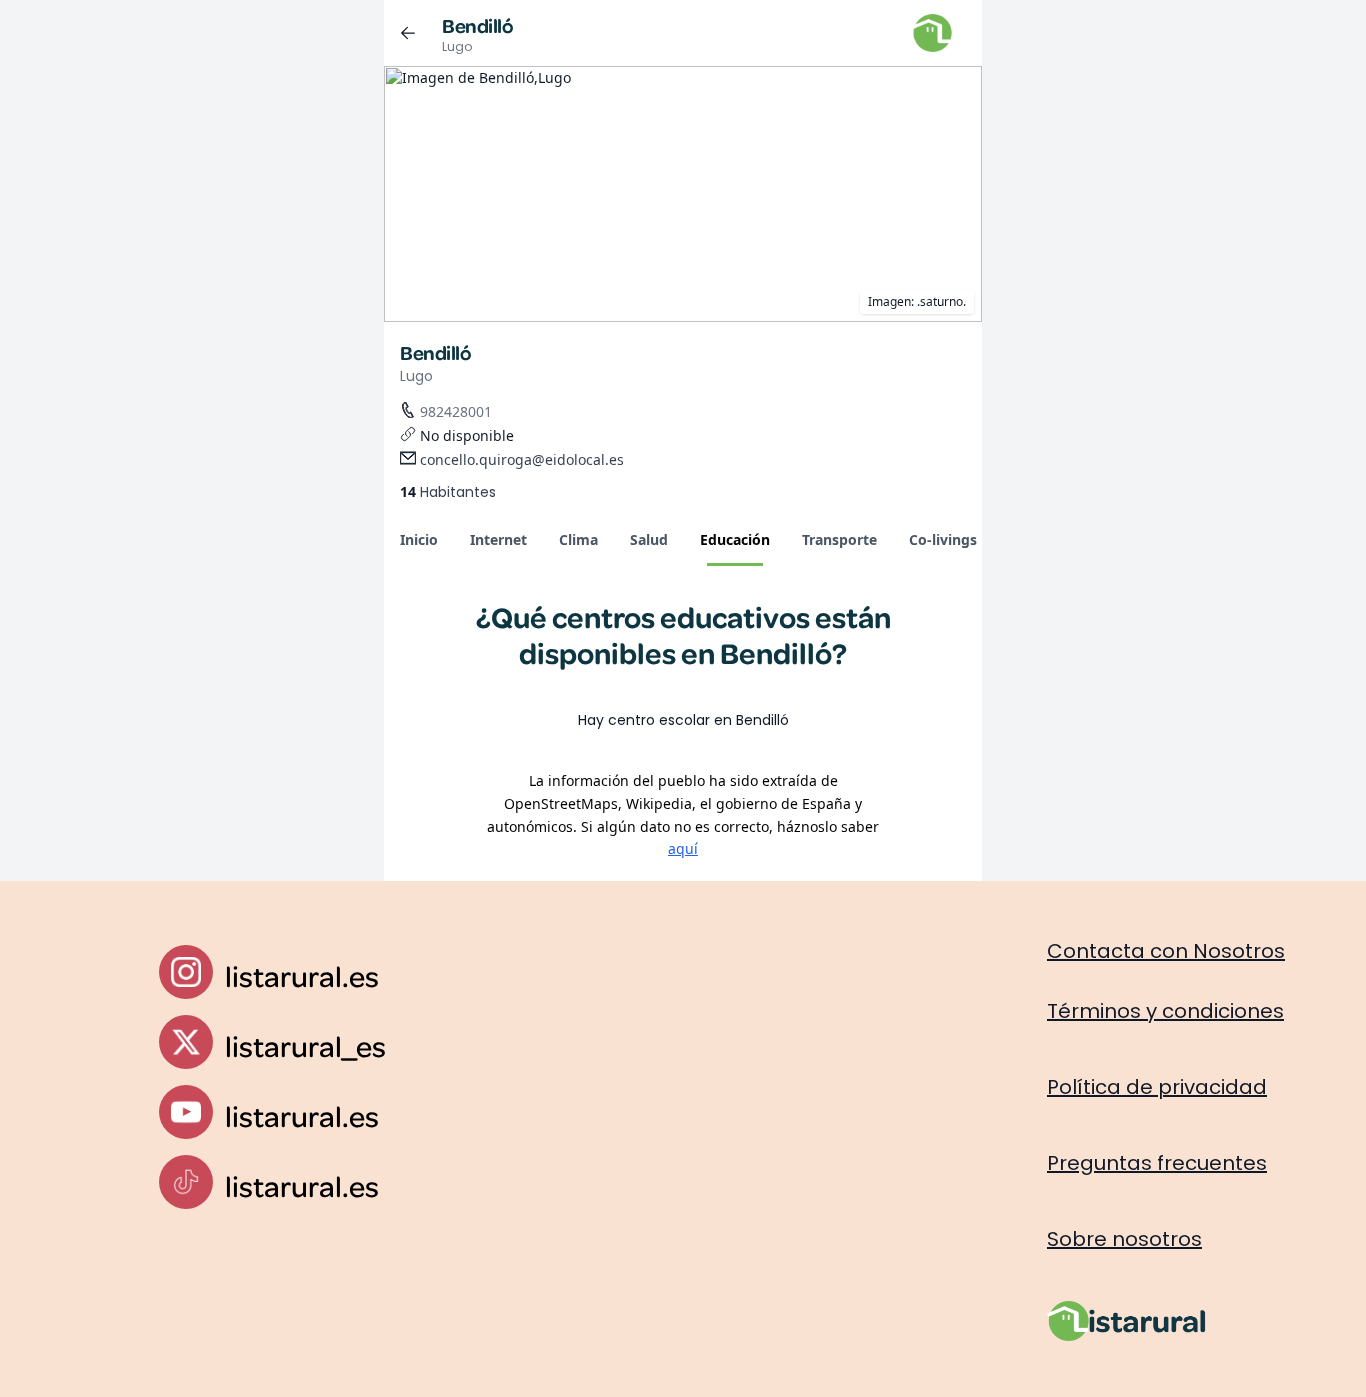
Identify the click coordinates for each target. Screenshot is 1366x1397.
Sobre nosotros (1124, 1239)
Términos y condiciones (1165, 1011)
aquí (683, 848)
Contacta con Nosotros (1166, 951)
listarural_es (305, 1045)
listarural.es (302, 975)
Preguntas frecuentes (1157, 1163)
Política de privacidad (1157, 1087)
